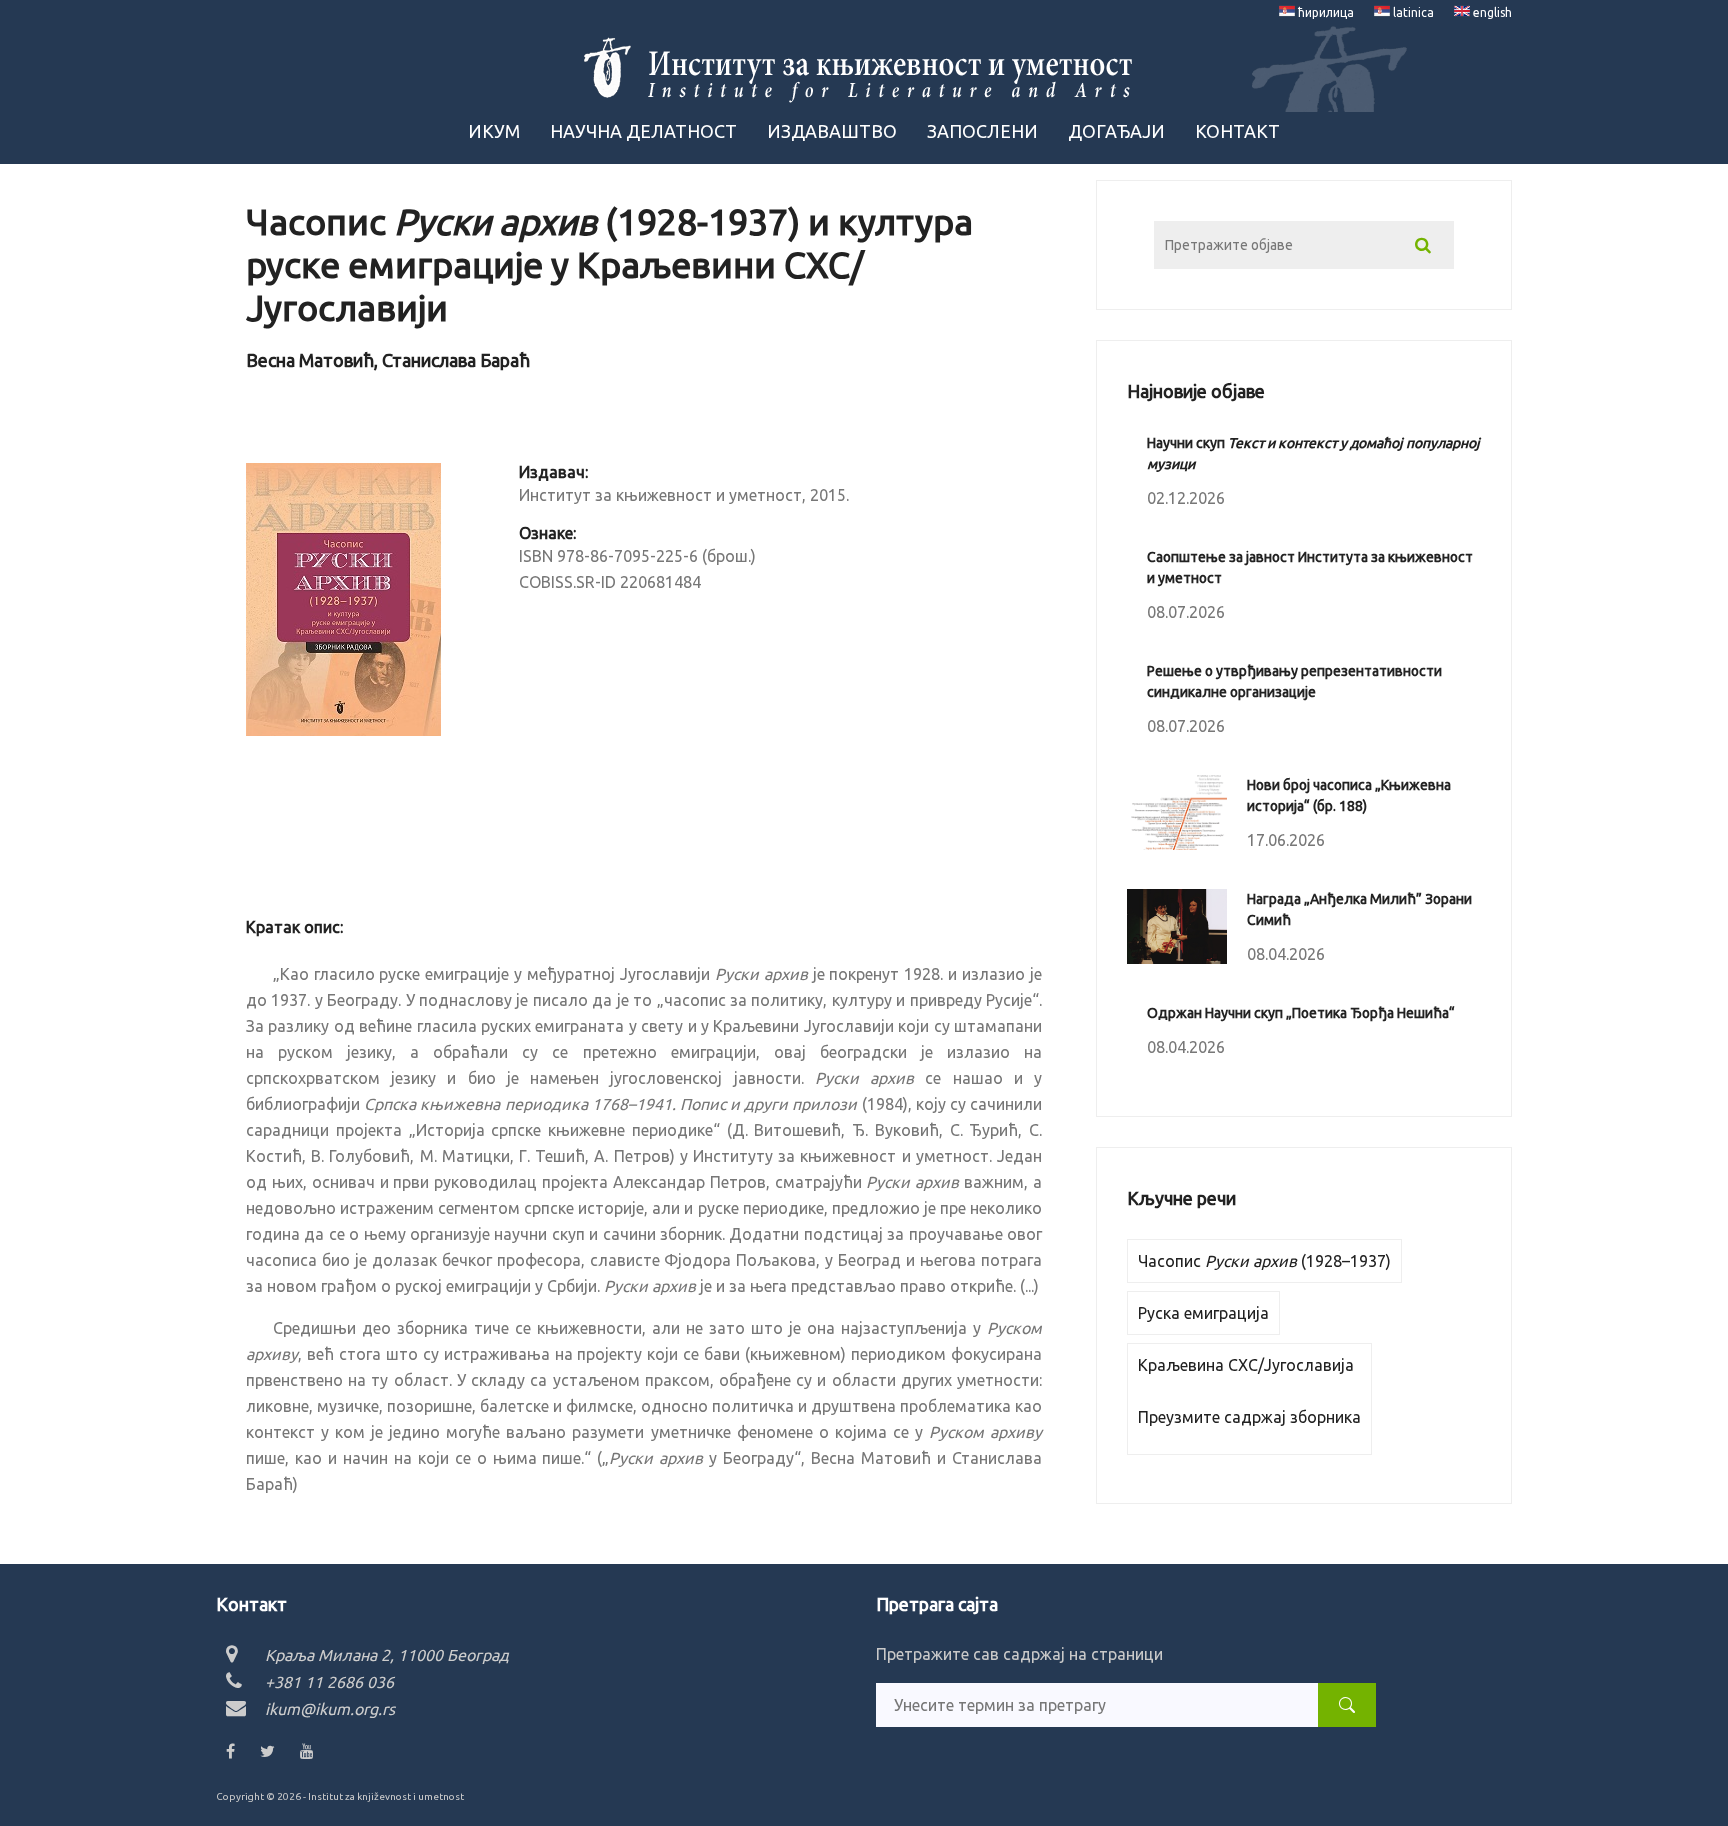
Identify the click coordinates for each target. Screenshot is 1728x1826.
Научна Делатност (643, 131)
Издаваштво (832, 131)
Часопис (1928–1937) (1264, 1261)
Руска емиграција (1203, 1313)
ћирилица (1324, 12)
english (1491, 12)
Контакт (1237, 131)
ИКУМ (494, 131)
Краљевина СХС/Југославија (1246, 1365)
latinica (1412, 12)
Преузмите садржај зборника (1249, 1417)
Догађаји (1116, 131)
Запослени (982, 131)
